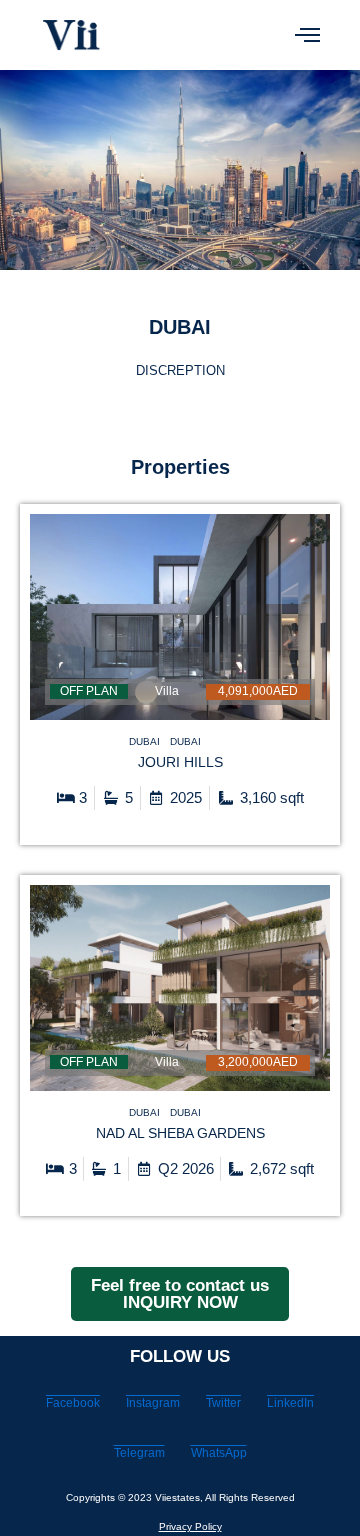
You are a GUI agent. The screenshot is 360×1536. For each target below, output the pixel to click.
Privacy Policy (190, 1526)
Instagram (153, 1403)
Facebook (73, 1403)
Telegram (139, 1453)
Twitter (223, 1403)
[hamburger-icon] (307, 35)
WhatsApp (219, 1453)
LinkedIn (290, 1403)
